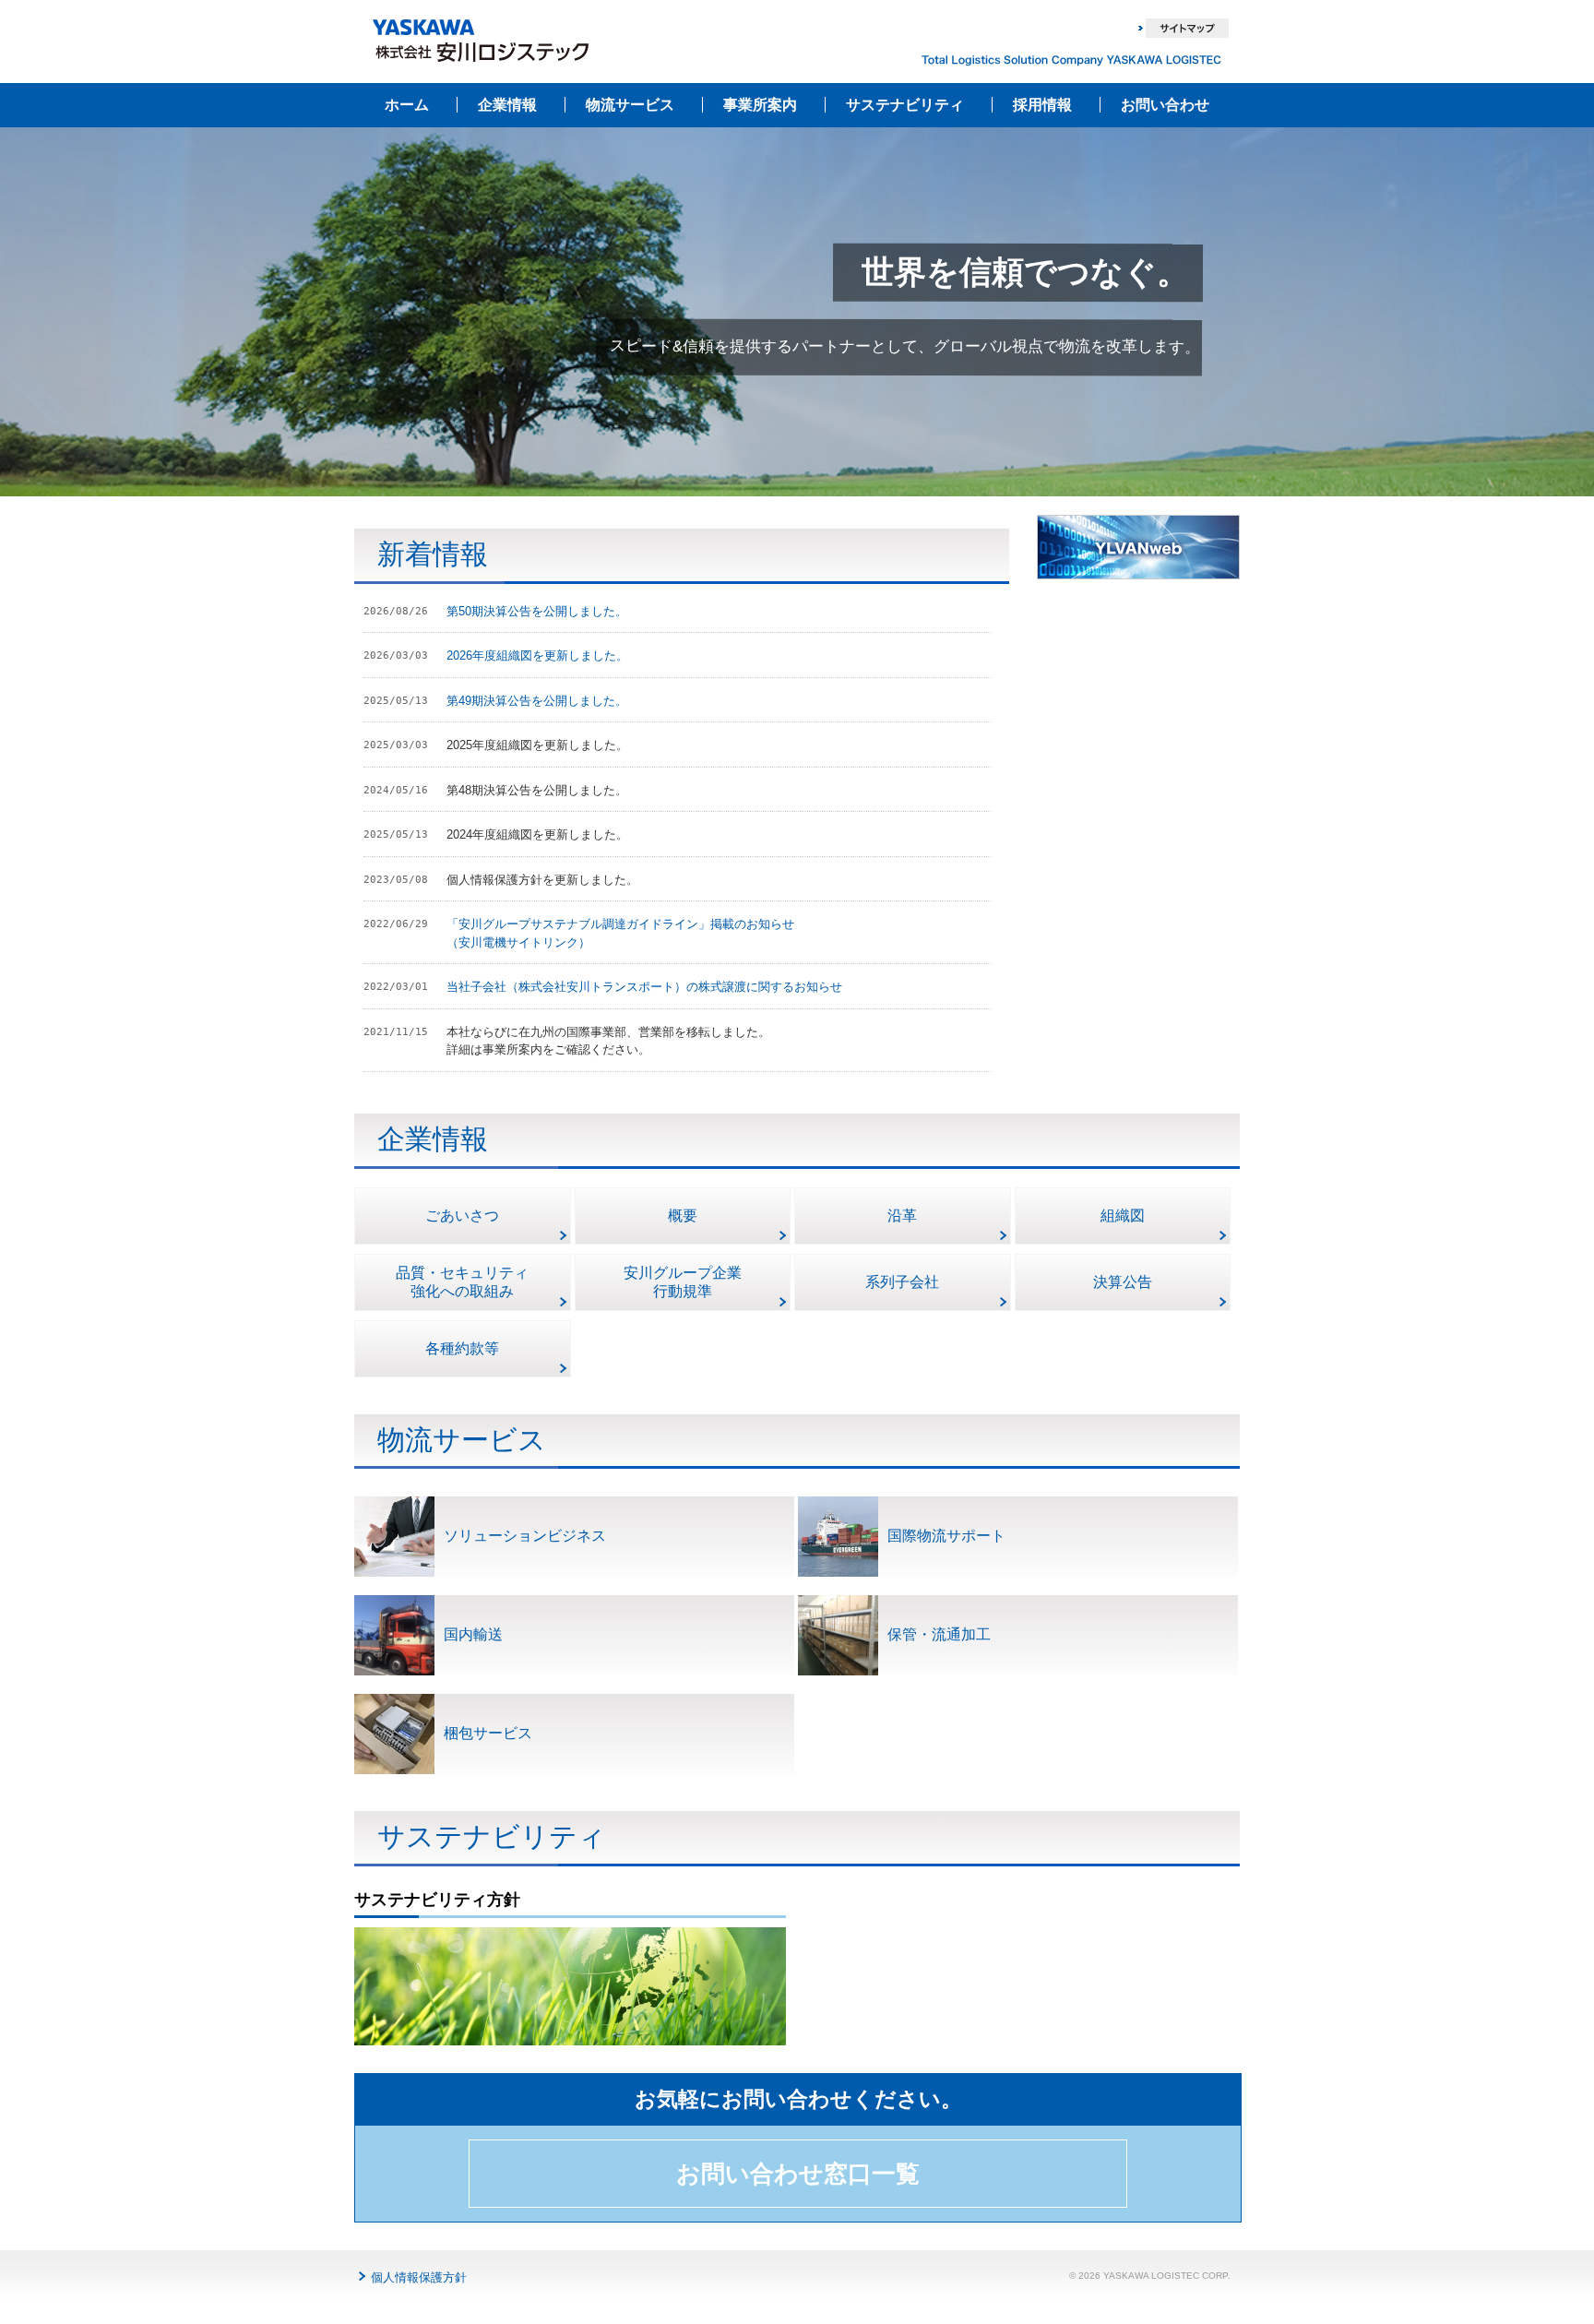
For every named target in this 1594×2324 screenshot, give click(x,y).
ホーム (407, 105)
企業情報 (507, 105)
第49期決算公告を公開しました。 (537, 701)
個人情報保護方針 (419, 2277)
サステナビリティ (905, 105)
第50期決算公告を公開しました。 (537, 611)
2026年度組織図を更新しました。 (537, 655)
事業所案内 (760, 105)
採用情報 (1042, 105)
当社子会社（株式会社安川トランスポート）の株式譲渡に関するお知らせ (644, 987)
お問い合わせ (1165, 105)
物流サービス (630, 105)
